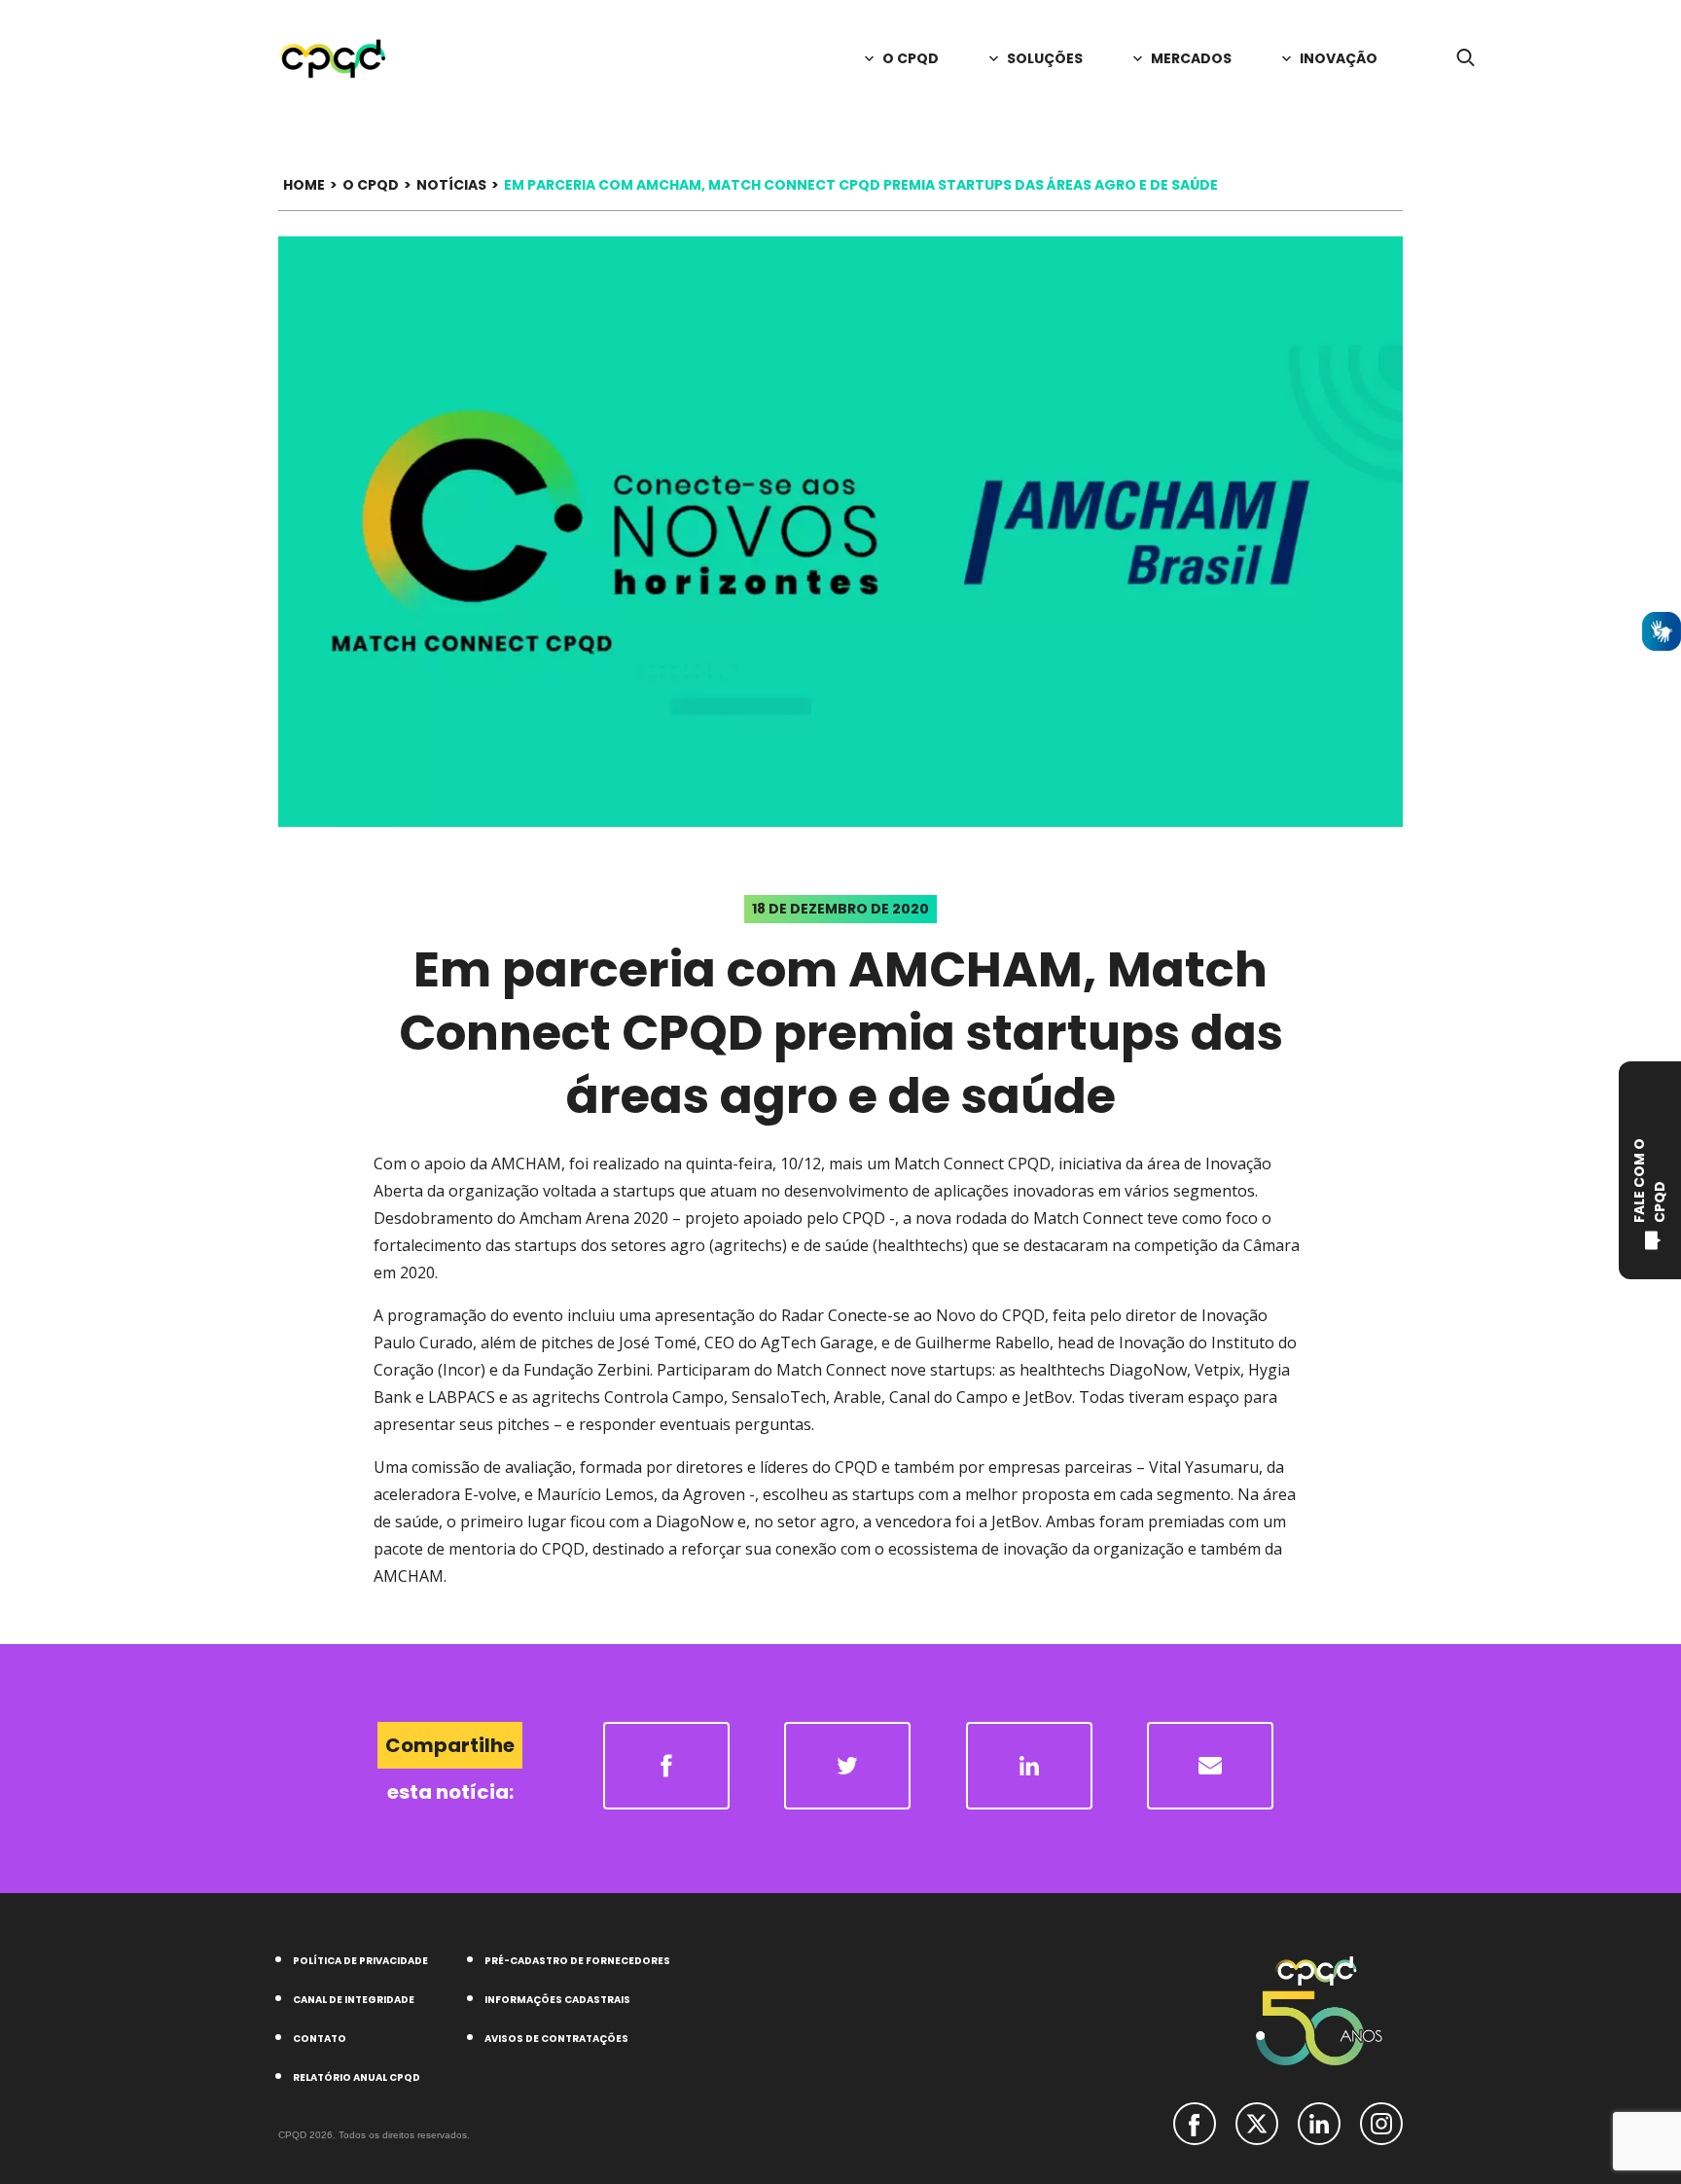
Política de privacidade (360, 1961)
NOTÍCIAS (451, 185)
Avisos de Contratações (556, 2039)
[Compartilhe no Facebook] (666, 1766)
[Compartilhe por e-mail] (1210, 1766)
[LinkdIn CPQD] (1319, 2122)
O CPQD (371, 185)
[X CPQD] (1257, 2122)
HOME (304, 185)
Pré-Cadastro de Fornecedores (577, 1961)
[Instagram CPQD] (1381, 2122)
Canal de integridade (354, 2000)
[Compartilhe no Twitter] (847, 1766)
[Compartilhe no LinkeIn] (1029, 1766)
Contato (320, 2039)
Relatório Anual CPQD (357, 2077)
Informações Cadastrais (557, 2000)
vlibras (1662, 631)
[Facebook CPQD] (1195, 2122)
